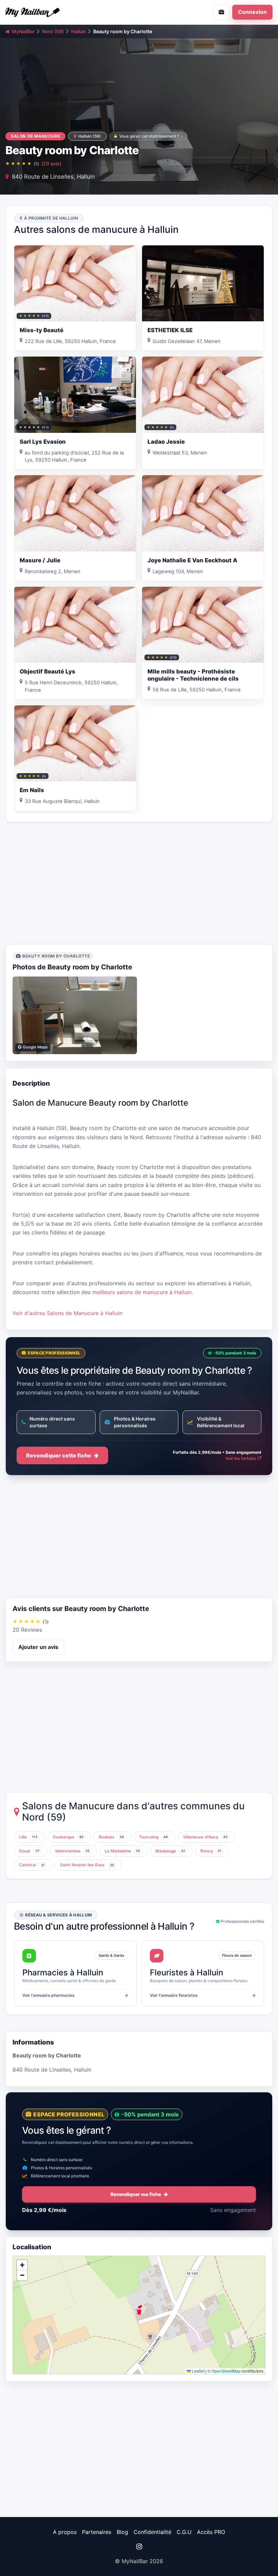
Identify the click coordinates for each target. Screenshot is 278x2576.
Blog (122, 2532)
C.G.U (184, 2532)
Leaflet (198, 2371)
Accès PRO (211, 2532)
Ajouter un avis (38, 1647)
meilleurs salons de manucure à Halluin (142, 1292)
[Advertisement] (139, 883)
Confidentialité (152, 2532)
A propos (65, 2532)
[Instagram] (139, 2547)
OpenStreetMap (226, 2371)
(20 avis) (51, 164)
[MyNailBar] (69, 12)
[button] (139, 2310)
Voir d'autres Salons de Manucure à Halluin (67, 1313)
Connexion (252, 12)
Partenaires (97, 2532)
